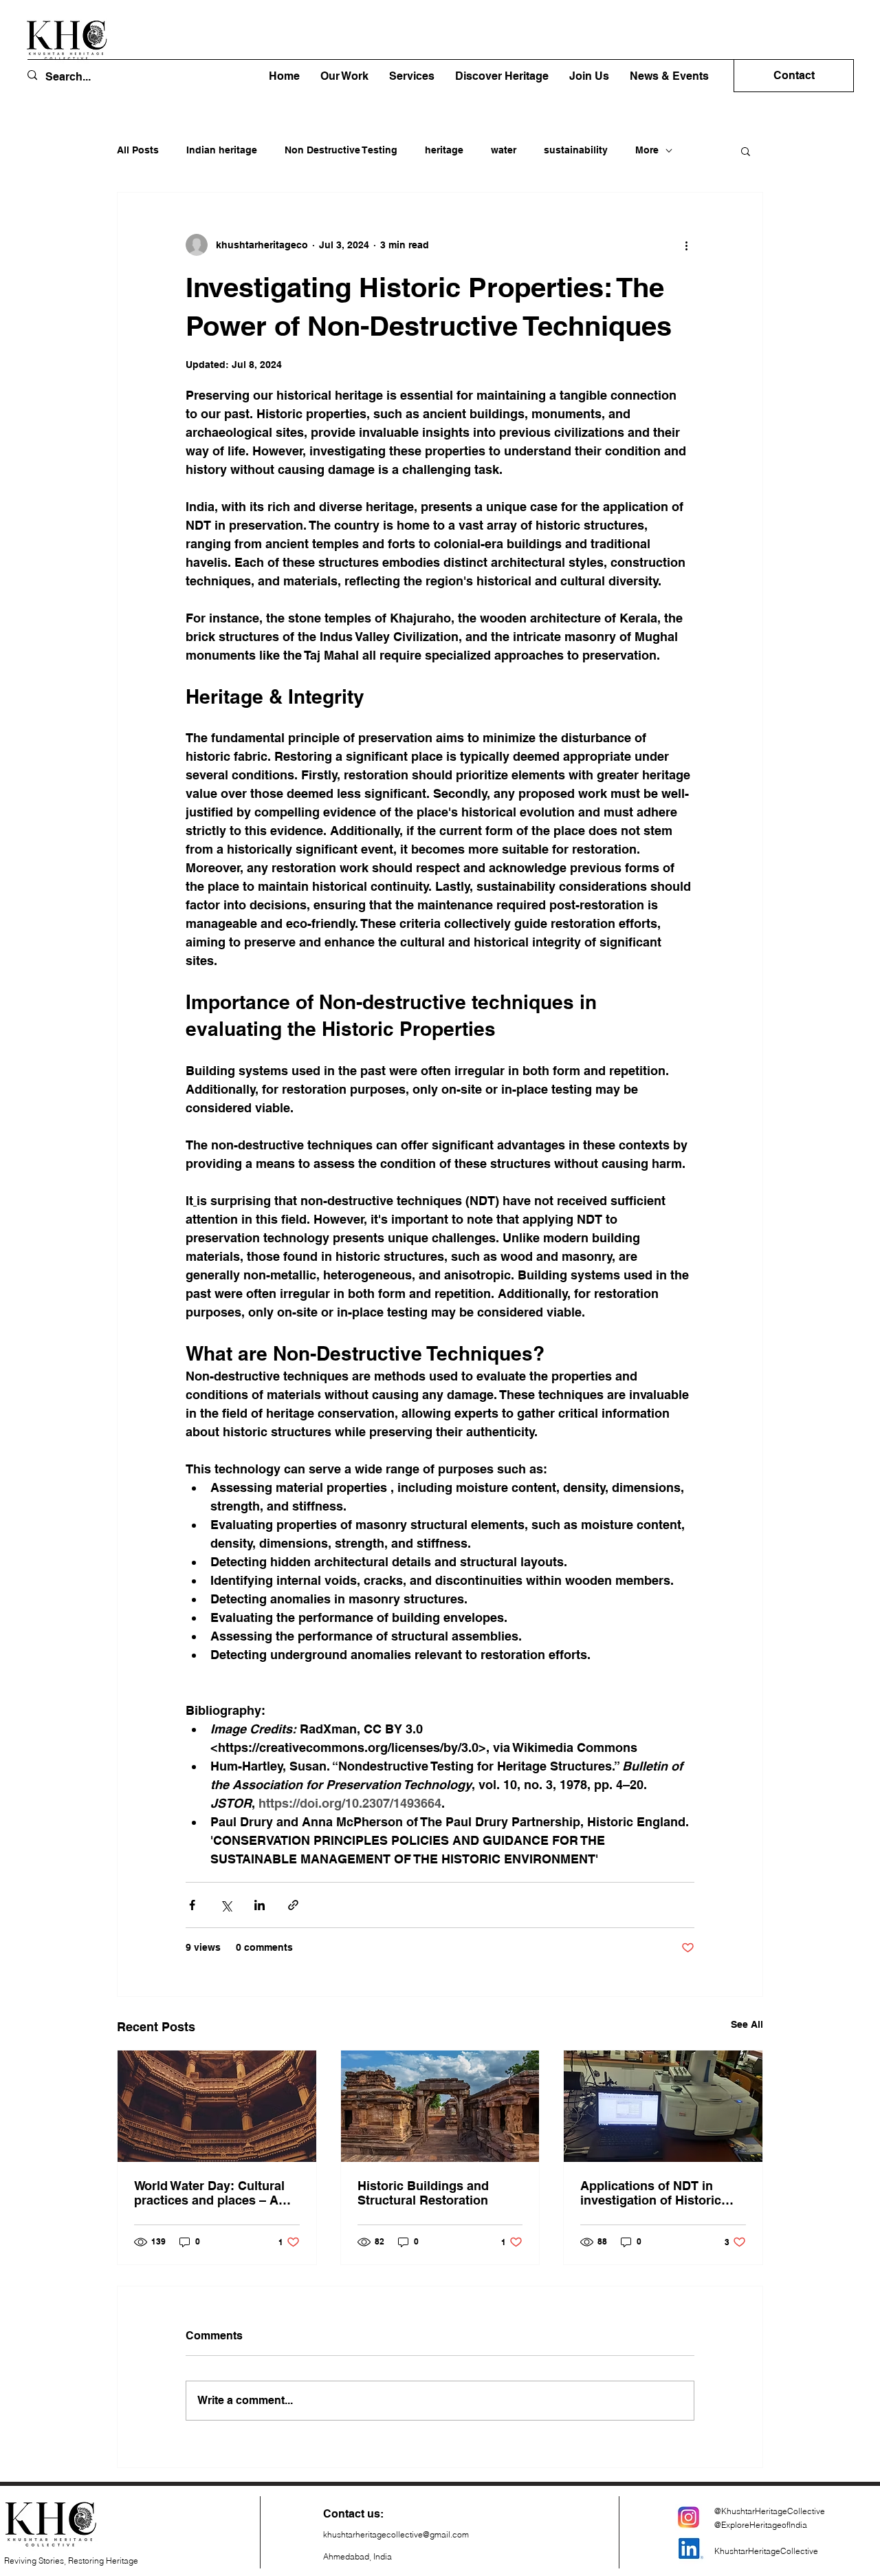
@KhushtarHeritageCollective (770, 2511)
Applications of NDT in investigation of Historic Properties (651, 2193)
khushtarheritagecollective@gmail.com (396, 2534)
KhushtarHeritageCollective (766, 2551)
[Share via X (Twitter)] (226, 1905)
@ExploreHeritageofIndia (761, 2525)
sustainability (576, 150)
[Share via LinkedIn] (260, 1905)
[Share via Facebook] (192, 1905)
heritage (444, 150)
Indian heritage (222, 150)
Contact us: (353, 2514)
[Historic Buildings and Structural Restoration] (440, 2106)
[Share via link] (293, 1905)
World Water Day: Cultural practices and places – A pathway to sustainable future (209, 2193)
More (647, 150)
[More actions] (686, 245)
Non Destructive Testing (341, 150)
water (504, 150)
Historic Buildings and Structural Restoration (423, 2193)
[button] (502, 76)
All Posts (138, 150)
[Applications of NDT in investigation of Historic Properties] (663, 2106)
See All (747, 2024)
